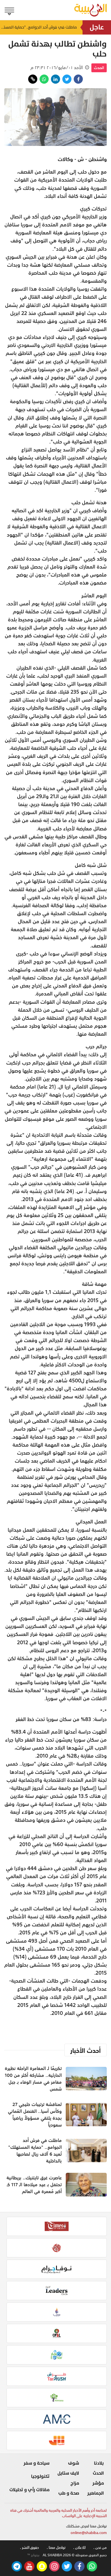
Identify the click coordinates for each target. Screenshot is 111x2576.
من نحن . (100, 2548)
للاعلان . (79, 2548)
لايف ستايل (68, 2473)
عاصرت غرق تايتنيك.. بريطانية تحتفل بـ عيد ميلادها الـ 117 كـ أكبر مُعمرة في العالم (34, 2185)
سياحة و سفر (36, 2463)
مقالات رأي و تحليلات (29, 2490)
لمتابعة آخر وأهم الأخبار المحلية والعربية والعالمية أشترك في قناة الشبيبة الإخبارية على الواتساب (58, 2513)
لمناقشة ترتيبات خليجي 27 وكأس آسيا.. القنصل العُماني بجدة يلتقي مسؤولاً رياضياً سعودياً (35, 2115)
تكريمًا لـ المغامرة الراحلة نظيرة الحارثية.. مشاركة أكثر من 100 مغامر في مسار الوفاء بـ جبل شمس (33, 2079)
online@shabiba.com (89, 2533)
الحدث (99, 68)
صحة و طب (69, 2493)
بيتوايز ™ (33, 2555)
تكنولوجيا (40, 2476)
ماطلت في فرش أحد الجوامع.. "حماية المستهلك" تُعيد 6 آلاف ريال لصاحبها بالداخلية (38, 27)
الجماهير (95, 2493)
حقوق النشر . (29, 2548)
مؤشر (98, 2483)
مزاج (75, 2483)
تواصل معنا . (56, 2548)
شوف (74, 2463)
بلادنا (99, 2463)
